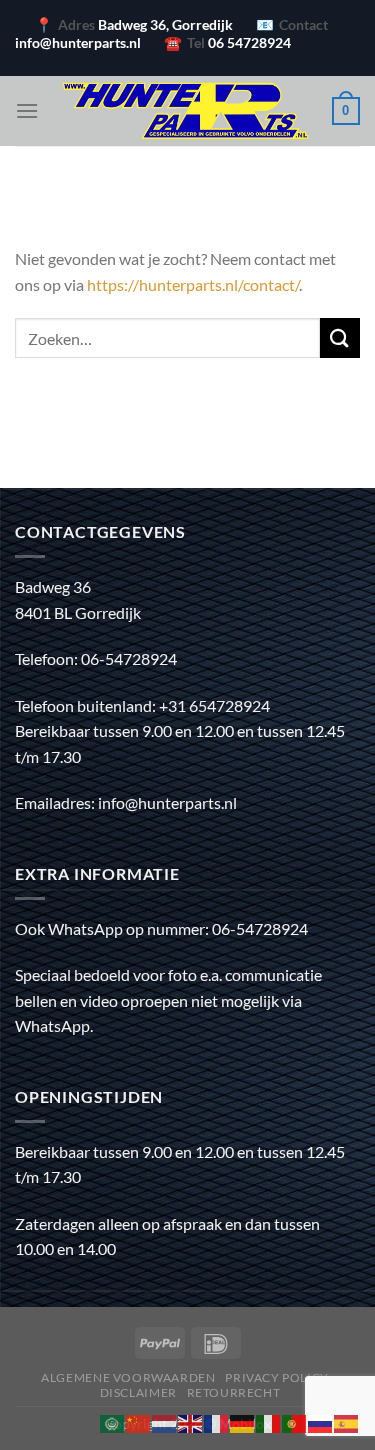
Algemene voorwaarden (128, 1377)
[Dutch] (165, 1421)
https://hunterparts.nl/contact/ (193, 284)
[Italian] (269, 1421)
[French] (217, 1421)
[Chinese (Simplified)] (139, 1421)
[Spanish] (347, 1421)
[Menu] (27, 110)
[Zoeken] (340, 337)
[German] (243, 1421)
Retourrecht (234, 1392)
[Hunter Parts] (185, 111)
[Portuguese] (295, 1421)
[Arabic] (113, 1421)
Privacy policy (277, 1377)
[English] (191, 1421)
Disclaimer (138, 1392)
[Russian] (321, 1421)
